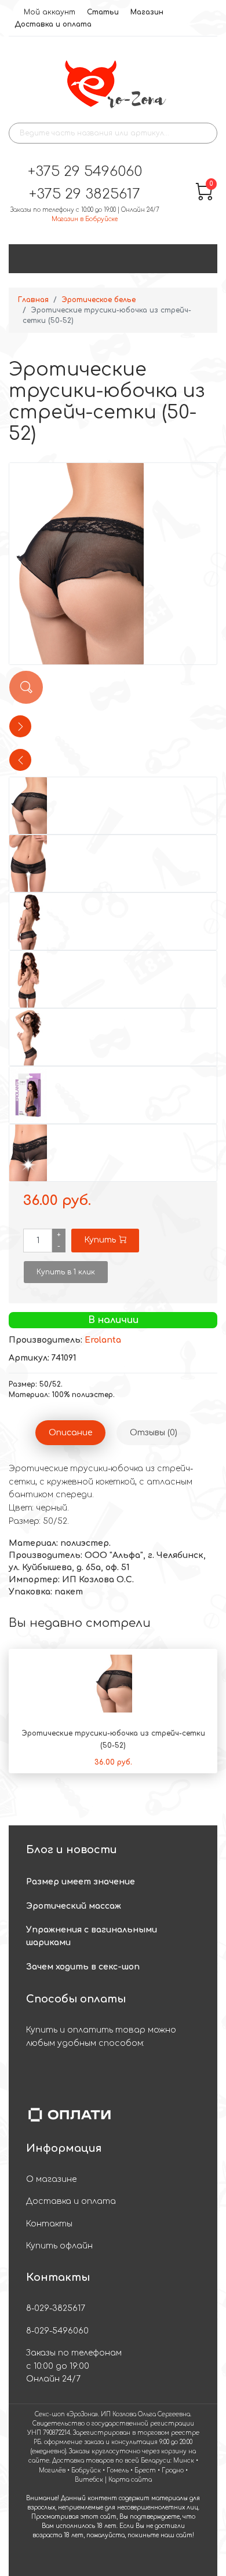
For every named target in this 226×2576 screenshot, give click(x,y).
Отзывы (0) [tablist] (154, 1433)
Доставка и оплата (53, 24)
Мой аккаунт (50, 12)
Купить (100, 1240)
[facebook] (79, 2560)
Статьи (103, 12)
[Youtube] (102, 2560)
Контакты (49, 2224)
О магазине (51, 2179)
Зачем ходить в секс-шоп (83, 1967)
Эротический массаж (74, 1906)
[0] (204, 198)
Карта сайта (130, 2480)
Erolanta (103, 1340)
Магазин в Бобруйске (85, 219)
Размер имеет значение (81, 1882)
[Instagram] (124, 2560)
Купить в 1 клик (66, 1272)
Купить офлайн (59, 2246)
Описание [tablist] (70, 1433)
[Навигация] (207, 259)
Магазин (147, 12)
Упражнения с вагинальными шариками (92, 1936)
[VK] (147, 2560)
